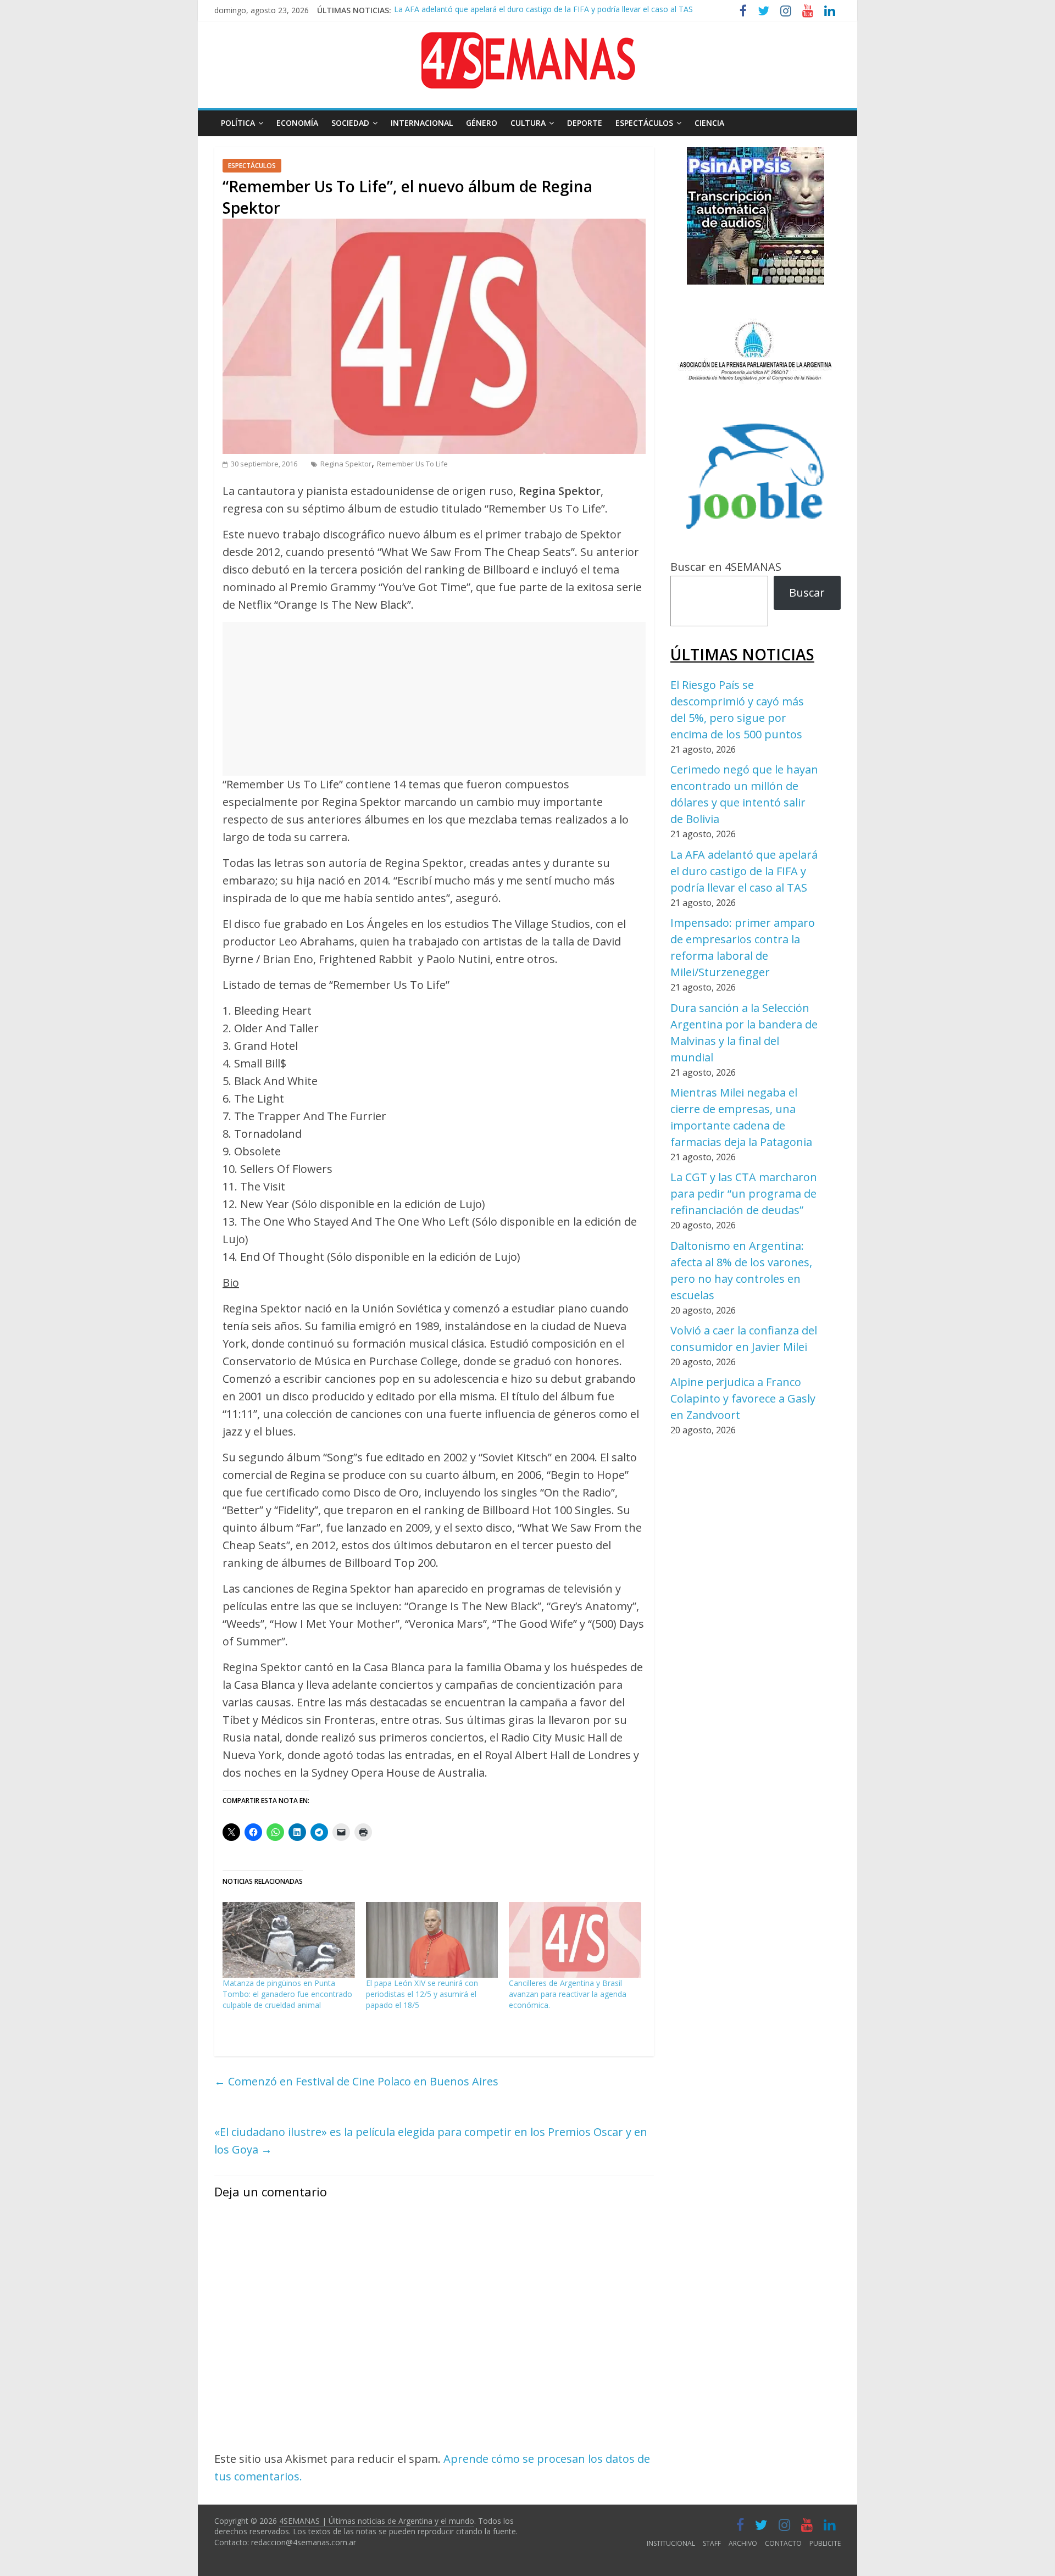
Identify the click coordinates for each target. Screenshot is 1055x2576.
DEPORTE (585, 123)
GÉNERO (482, 123)
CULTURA (528, 123)
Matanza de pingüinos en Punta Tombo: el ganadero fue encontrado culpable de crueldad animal (287, 1994)
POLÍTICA (238, 123)
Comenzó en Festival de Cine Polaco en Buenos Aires (356, 2081)
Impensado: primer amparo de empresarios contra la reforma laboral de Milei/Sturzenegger (557, 17)
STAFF (712, 2543)
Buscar (807, 592)
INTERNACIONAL (422, 123)
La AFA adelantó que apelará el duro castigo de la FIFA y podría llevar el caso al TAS (744, 871)
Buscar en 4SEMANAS (726, 567)
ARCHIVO (743, 2543)
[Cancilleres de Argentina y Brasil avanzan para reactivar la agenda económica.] (575, 1940)
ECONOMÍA (297, 123)
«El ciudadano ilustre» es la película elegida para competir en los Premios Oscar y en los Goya (431, 2141)
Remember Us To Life (412, 464)
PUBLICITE (825, 2543)
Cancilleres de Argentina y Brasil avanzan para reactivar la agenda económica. (568, 1994)
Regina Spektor (346, 464)
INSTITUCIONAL (671, 2543)
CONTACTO (783, 2543)
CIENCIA (709, 123)
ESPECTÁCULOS (644, 123)
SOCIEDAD (350, 123)
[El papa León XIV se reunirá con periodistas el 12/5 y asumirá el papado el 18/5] (432, 1940)
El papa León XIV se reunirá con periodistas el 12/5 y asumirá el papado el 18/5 (422, 1994)
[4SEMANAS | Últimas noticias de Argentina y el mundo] (527, 40)
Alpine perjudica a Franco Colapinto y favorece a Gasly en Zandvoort (743, 1398)
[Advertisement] (434, 699)
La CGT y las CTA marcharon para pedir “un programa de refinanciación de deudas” (744, 1194)
